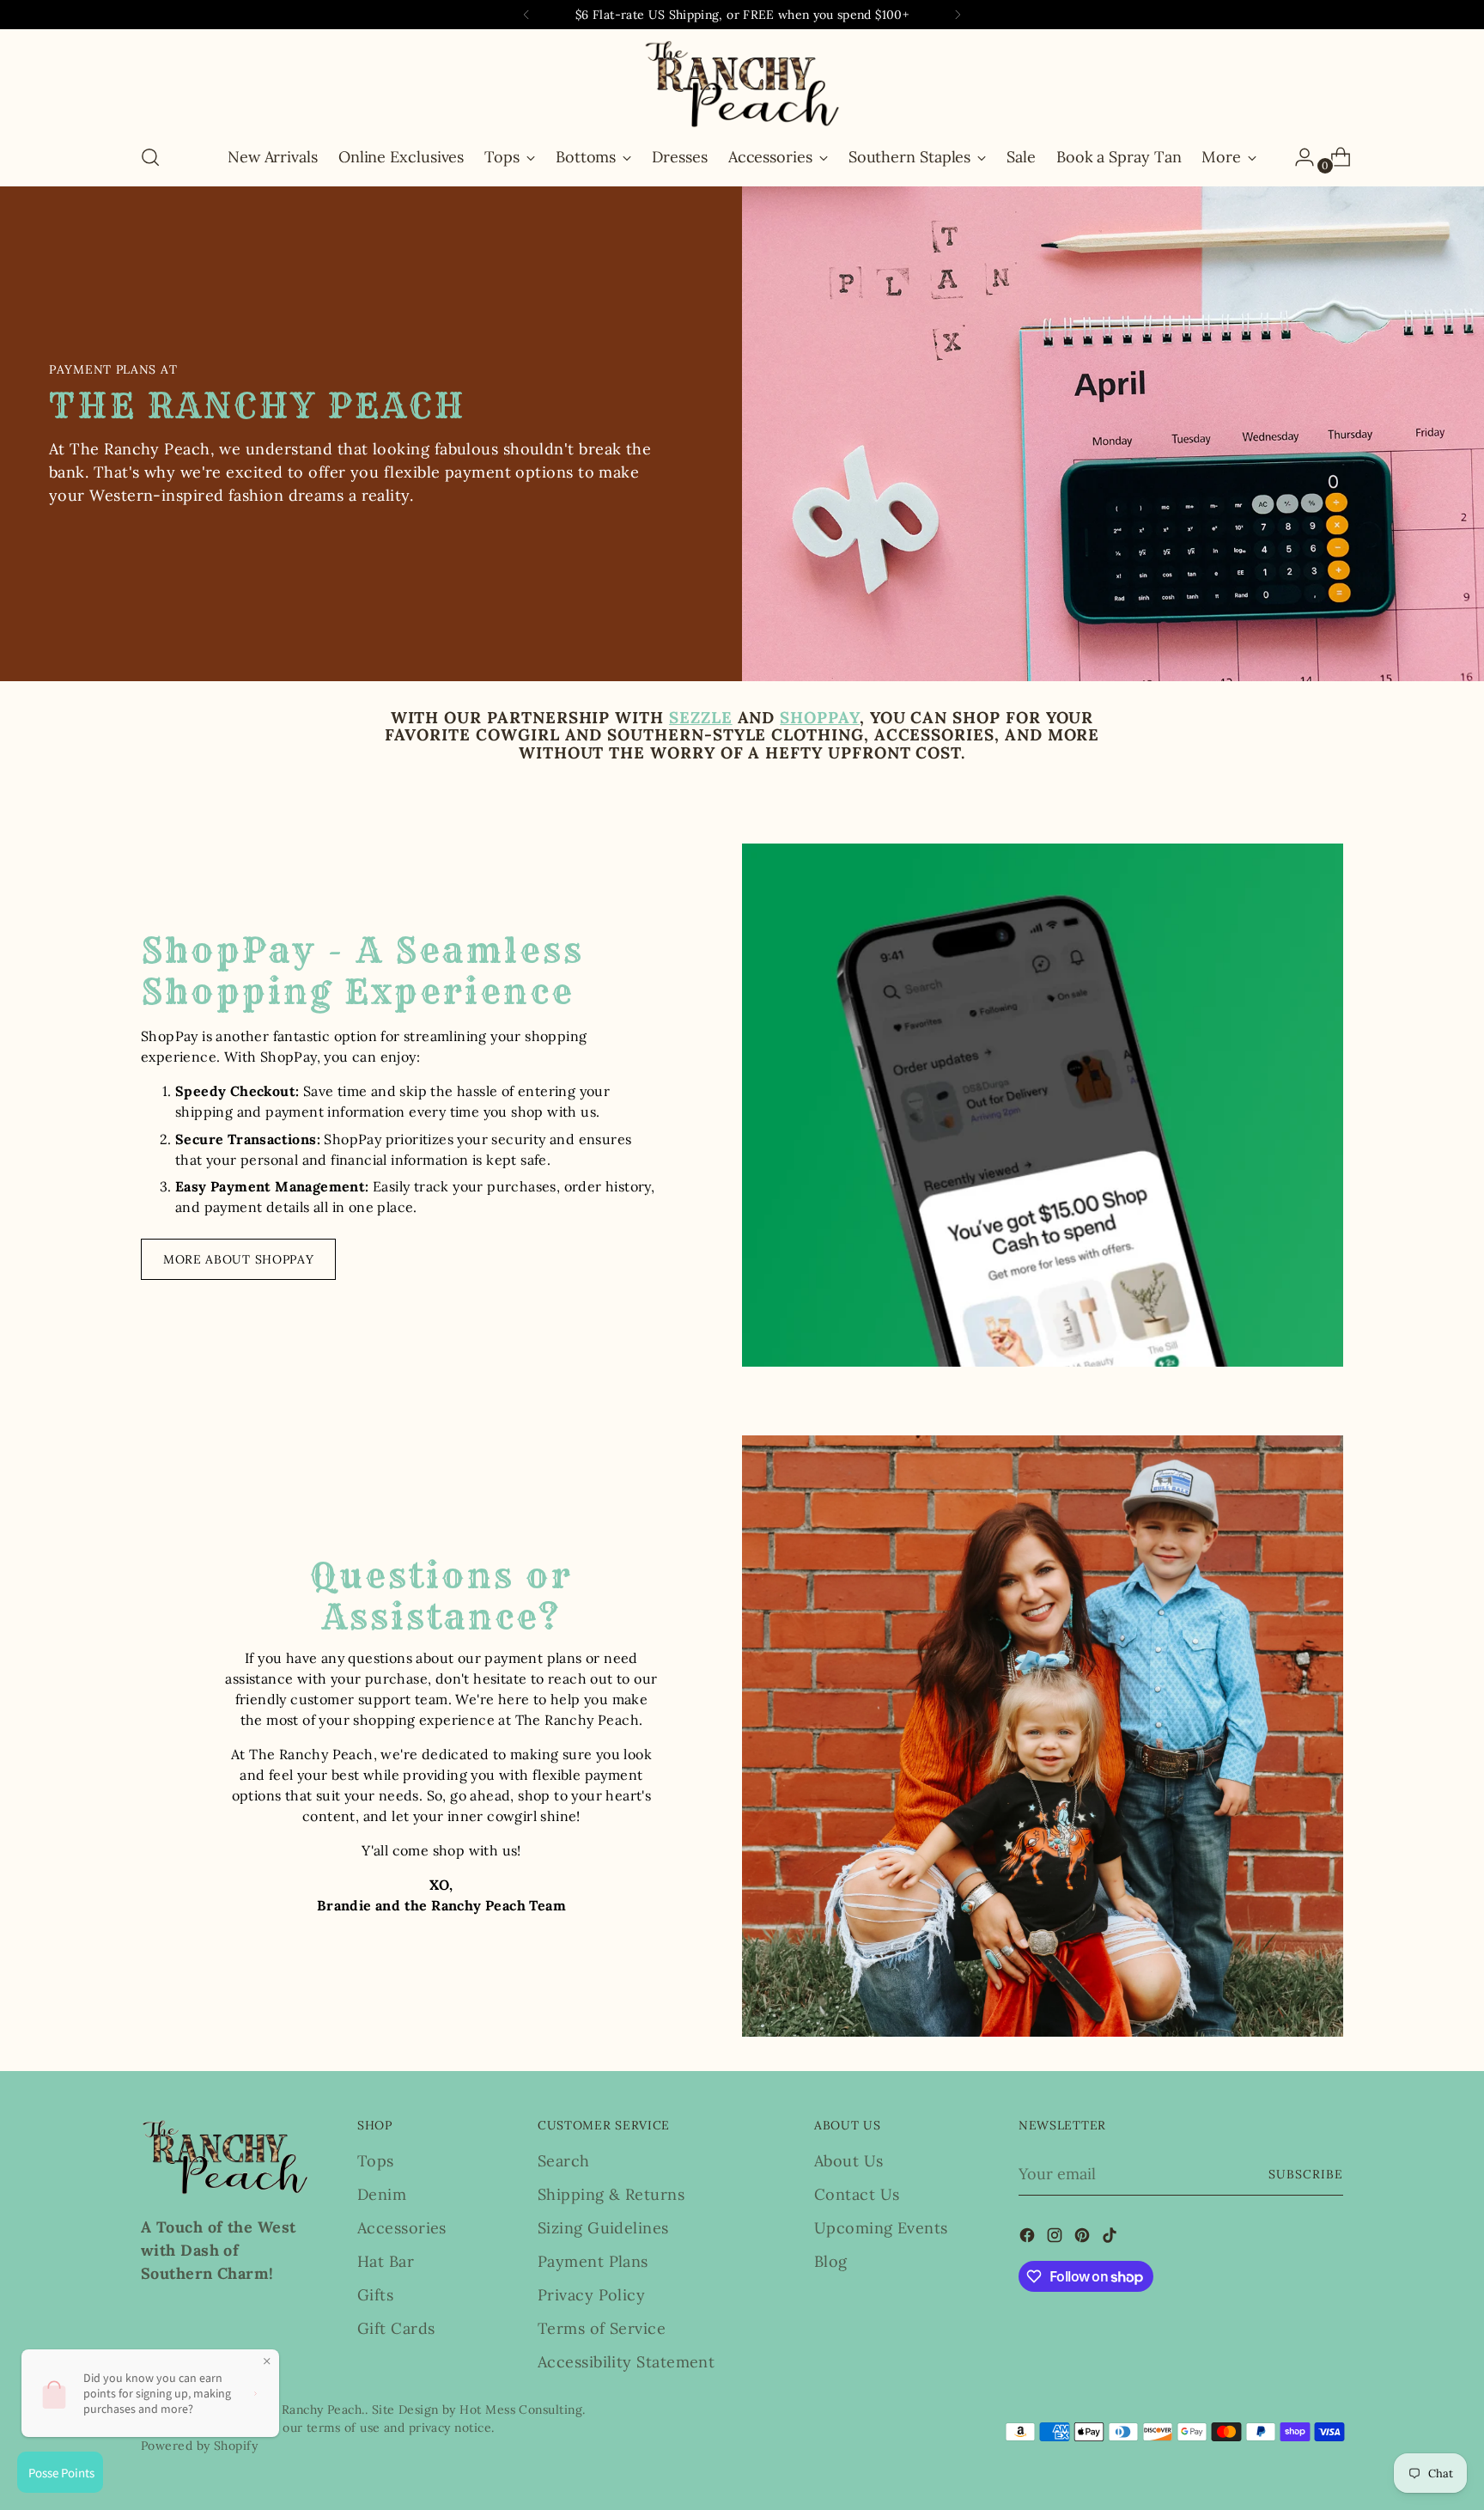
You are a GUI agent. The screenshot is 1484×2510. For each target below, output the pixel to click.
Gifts (375, 2295)
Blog (831, 2261)
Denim (382, 2194)
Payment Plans (593, 2261)
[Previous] (526, 15)
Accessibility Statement (626, 2362)
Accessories (402, 2228)
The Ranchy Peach (308, 2409)
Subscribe (1306, 2174)
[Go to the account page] (1298, 157)
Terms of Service (602, 2328)
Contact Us (857, 2194)
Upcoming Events (881, 2228)
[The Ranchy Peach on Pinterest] (1084, 2238)
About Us (849, 2161)
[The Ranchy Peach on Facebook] (1029, 2238)
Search (564, 2161)
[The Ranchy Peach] (742, 84)
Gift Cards (396, 2328)
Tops (376, 2161)
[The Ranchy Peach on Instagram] (1056, 2238)
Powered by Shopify (199, 2446)
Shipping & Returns (611, 2194)
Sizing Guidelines (603, 2228)
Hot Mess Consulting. (522, 2409)
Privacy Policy (591, 2295)
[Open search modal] (150, 157)
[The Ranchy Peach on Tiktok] (1111, 2238)
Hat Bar (386, 2261)
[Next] (958, 15)
